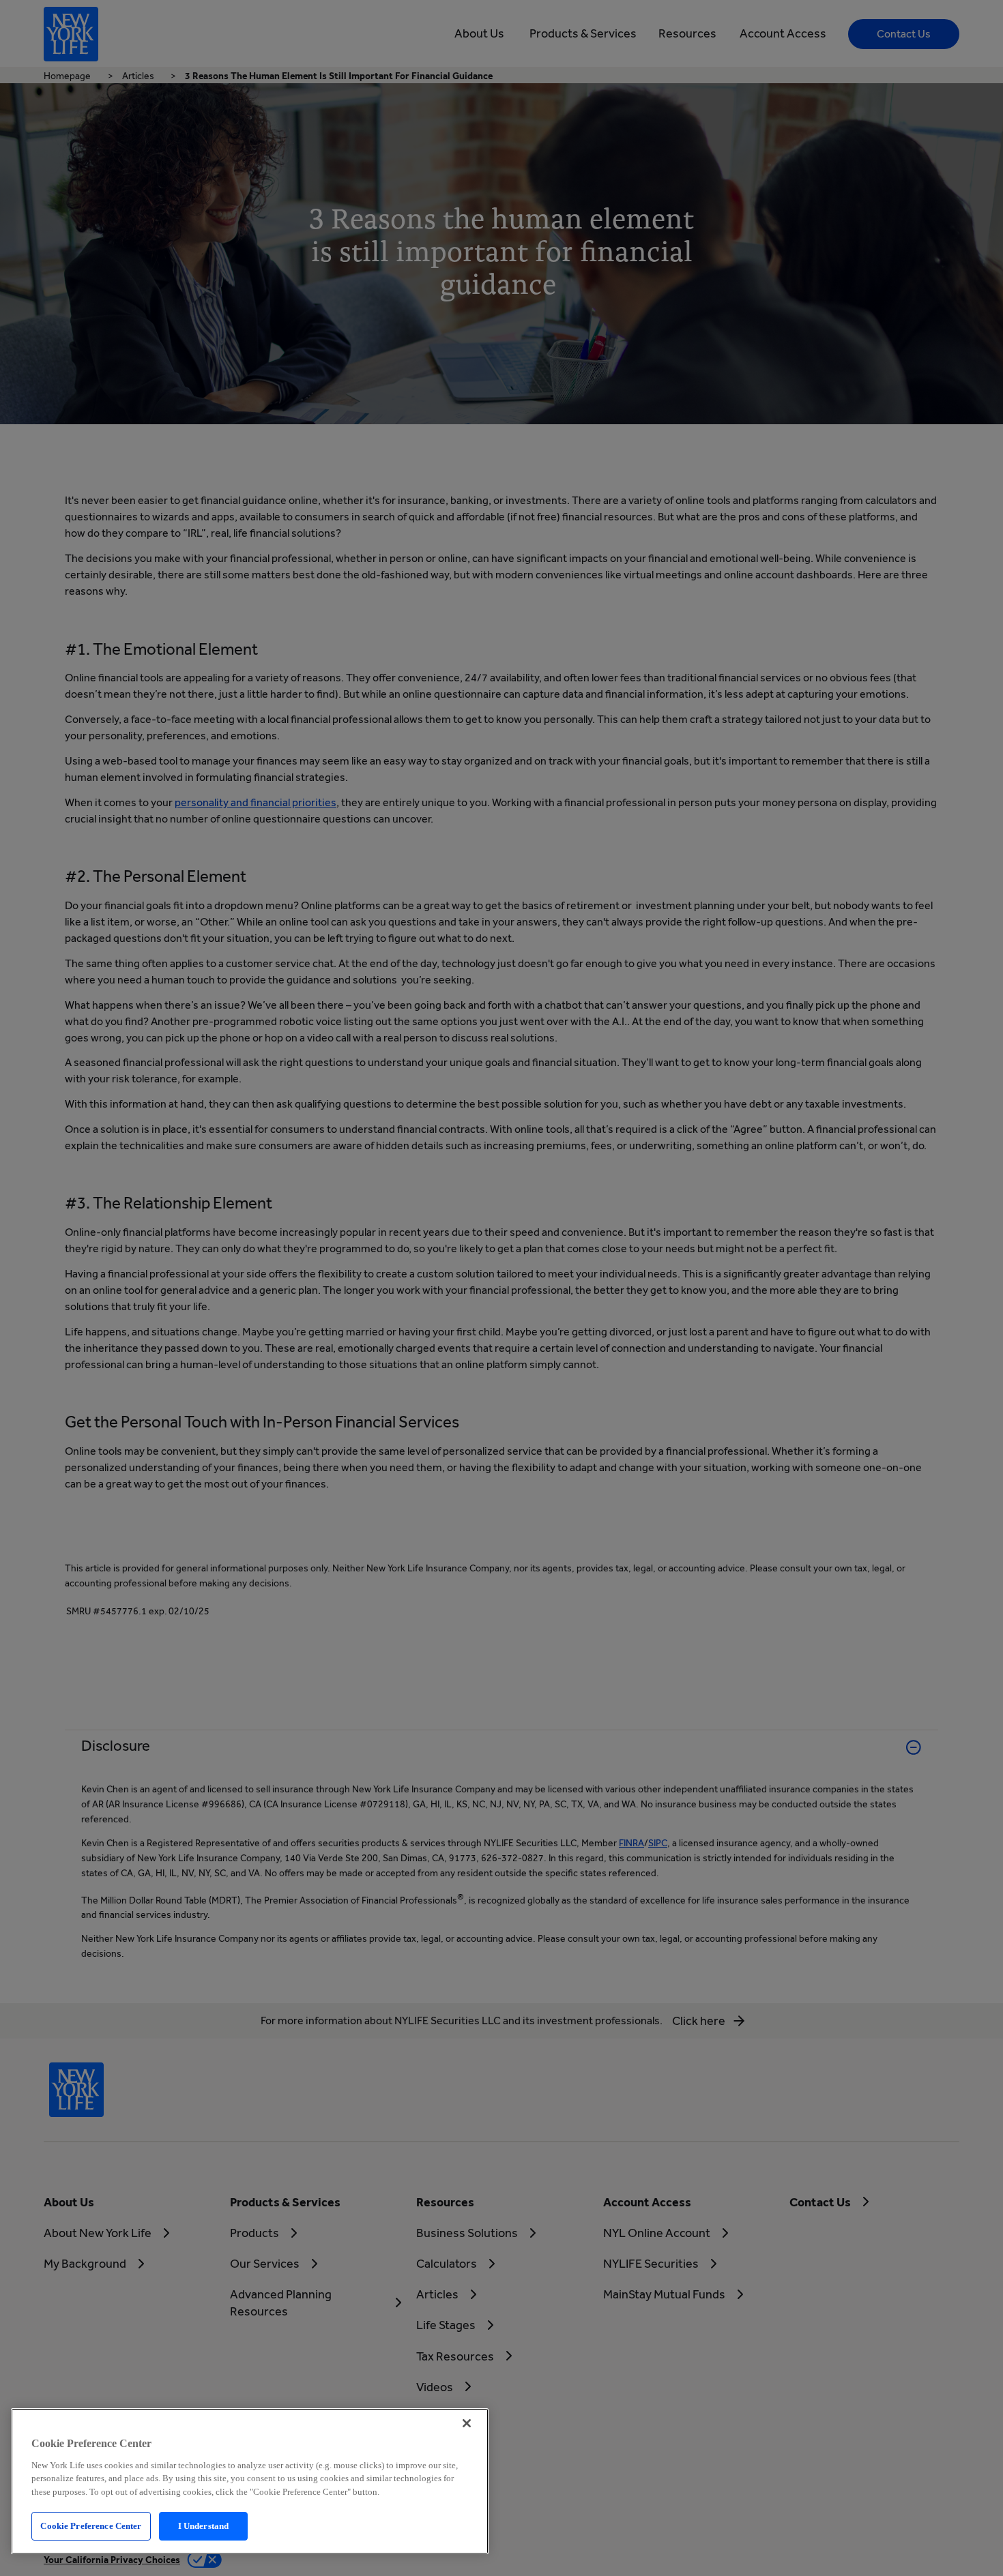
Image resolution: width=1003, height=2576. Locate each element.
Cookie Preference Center (91, 2526)
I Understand (204, 2526)
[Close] (467, 2423)
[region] (250, 2481)
